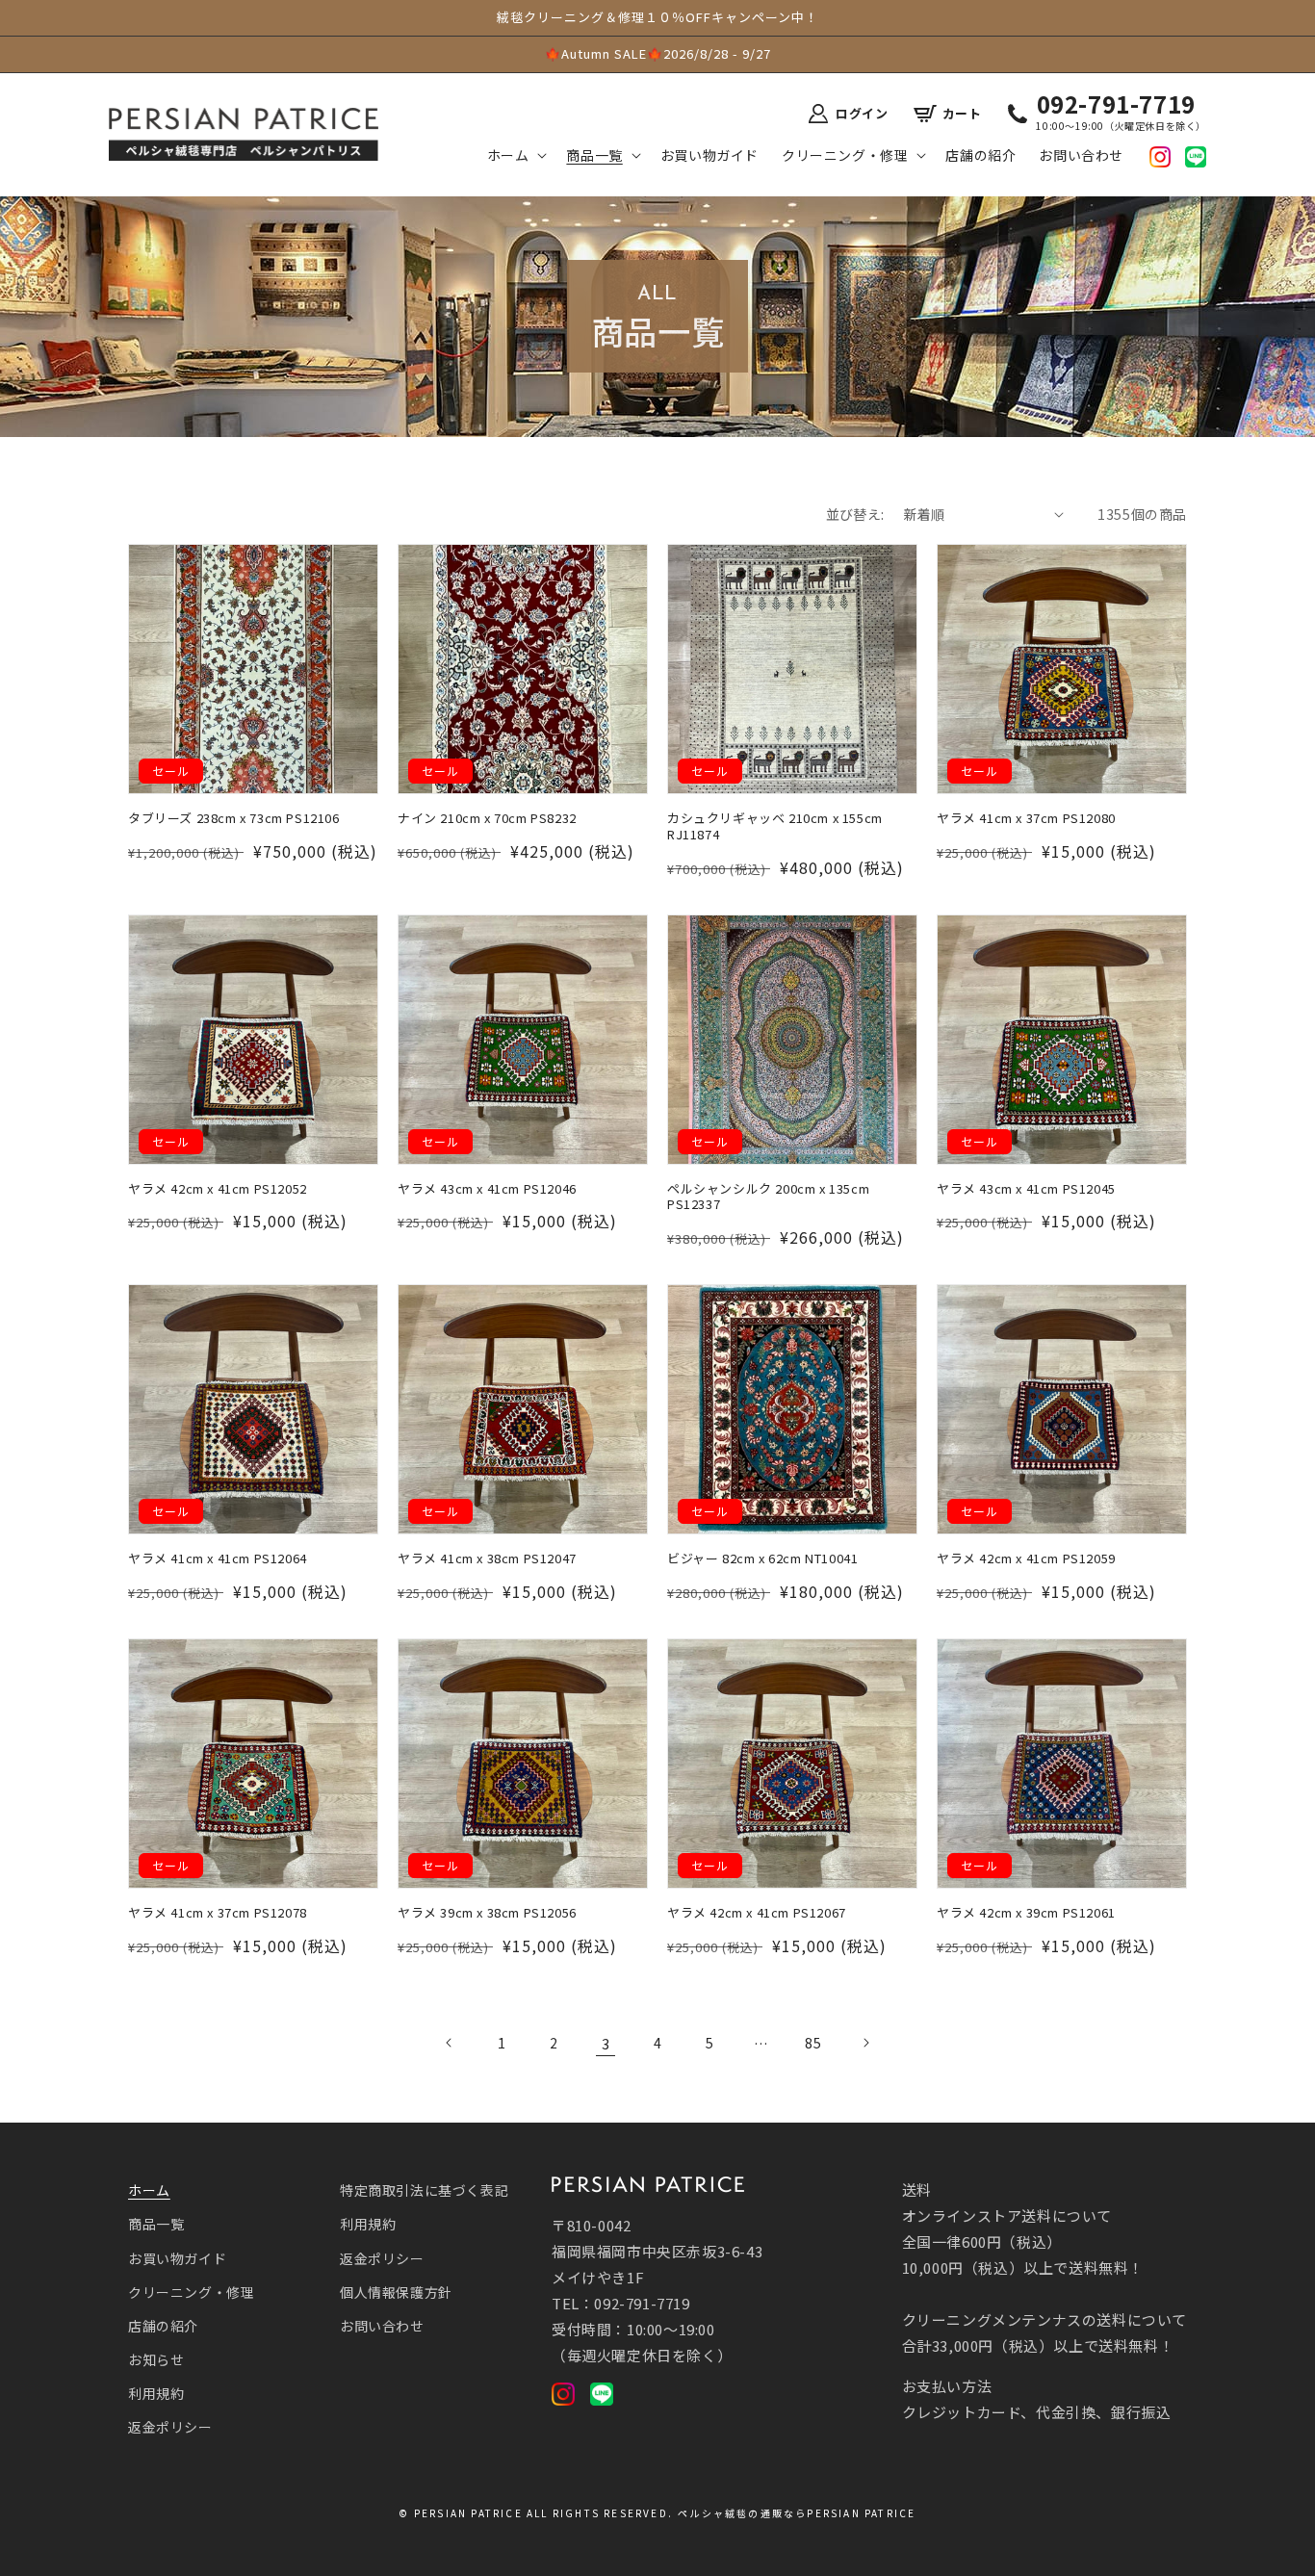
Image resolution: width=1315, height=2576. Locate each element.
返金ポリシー (170, 2427)
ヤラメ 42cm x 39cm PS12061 (1026, 1913)
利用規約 (156, 2393)
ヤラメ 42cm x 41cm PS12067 (757, 1913)
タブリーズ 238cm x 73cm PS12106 (234, 819)
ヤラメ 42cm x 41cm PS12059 (1026, 1559)
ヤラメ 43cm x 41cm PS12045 (1026, 1189)
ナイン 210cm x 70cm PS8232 (487, 819)
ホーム (149, 2190)
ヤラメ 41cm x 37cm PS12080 (1026, 819)
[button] (516, 155)
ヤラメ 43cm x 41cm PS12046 (487, 1189)
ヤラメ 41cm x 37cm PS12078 (218, 1913)
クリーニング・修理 (191, 2292)
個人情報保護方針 (396, 2292)
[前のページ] (450, 2043)
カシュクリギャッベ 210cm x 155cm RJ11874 (775, 827)
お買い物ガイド (177, 2258)
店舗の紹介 (163, 2326)
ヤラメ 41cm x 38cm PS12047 (487, 1559)
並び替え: (855, 514)
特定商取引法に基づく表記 (424, 2190)
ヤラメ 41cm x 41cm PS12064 (218, 1559)
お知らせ (156, 2359)
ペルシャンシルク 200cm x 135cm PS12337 (768, 1198)
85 (813, 2043)
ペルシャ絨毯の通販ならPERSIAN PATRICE (797, 2513)
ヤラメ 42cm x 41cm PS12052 (218, 1189)
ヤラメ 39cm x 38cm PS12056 (487, 1913)
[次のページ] (865, 2043)
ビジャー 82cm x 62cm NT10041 (762, 1559)
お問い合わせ (382, 2326)
